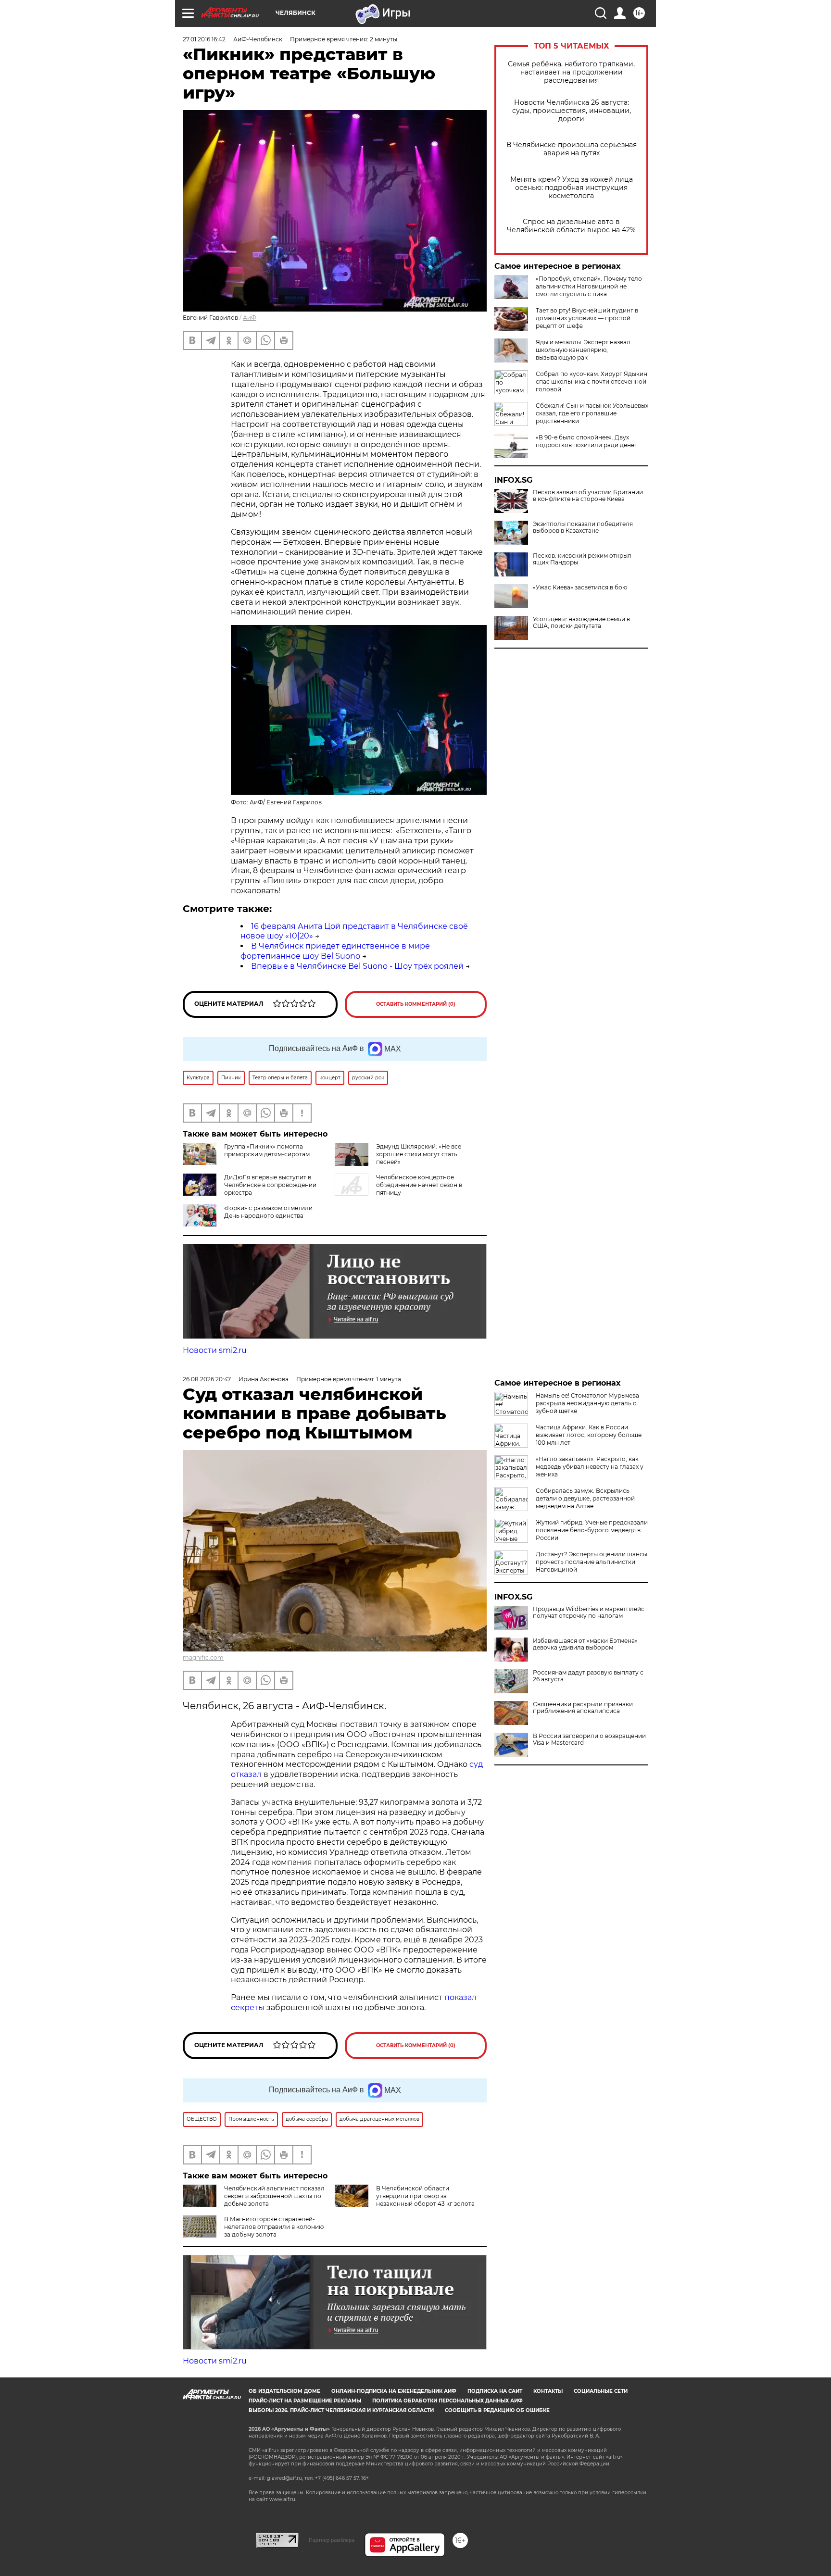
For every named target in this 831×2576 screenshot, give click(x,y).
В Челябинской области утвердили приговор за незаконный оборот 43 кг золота (425, 2196)
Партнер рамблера (332, 2540)
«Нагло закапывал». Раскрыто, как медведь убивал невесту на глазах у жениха (590, 1467)
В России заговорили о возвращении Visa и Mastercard (589, 1739)
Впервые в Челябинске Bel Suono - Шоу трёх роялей (357, 966)
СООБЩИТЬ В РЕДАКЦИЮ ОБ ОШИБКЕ (497, 2410)
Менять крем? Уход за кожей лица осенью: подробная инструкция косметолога (572, 188)
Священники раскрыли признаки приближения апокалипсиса (583, 1708)
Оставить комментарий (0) (416, 1004)
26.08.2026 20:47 (207, 1379)
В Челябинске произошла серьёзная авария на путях (572, 149)
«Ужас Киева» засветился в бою (580, 588)
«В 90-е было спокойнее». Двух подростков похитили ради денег (586, 441)
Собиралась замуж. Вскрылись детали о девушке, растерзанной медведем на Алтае (585, 1498)
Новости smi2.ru (215, 1350)
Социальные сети (601, 2391)
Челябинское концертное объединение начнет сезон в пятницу (419, 1185)
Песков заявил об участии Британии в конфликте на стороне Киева (588, 496)
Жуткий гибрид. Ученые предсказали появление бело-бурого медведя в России (592, 1530)
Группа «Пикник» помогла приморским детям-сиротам (267, 1150)
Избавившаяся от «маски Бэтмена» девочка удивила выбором (585, 1644)
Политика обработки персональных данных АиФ (447, 2401)
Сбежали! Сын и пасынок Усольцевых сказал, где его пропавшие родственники (592, 413)
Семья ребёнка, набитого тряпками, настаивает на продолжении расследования (571, 72)
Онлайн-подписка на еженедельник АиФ (394, 2391)
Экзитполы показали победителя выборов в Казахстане (583, 527)
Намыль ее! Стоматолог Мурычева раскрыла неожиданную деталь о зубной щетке (587, 1403)
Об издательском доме (284, 2391)
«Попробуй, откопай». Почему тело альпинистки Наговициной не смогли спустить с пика (589, 286)
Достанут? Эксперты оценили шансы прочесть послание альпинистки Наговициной (592, 1562)
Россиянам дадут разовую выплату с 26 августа (588, 1676)
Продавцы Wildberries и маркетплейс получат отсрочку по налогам (589, 1613)
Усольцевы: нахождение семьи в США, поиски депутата (581, 623)
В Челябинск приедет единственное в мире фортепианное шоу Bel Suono (335, 951)
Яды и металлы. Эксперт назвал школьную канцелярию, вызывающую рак (583, 350)
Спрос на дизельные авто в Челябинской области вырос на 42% (571, 226)
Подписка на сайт (495, 2391)
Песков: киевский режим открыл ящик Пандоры (582, 559)
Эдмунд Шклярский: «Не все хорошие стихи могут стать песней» (419, 1154)
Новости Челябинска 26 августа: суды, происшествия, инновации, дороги (572, 111)
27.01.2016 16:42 (204, 39)
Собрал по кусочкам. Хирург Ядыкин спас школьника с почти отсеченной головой (592, 381)
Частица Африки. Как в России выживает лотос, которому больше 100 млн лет (589, 1435)
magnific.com (203, 1657)
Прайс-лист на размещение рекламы (305, 2401)
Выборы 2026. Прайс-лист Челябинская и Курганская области (341, 2410)
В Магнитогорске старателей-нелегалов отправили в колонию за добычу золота (274, 2227)
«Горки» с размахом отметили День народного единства (268, 1212)
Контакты (548, 2391)
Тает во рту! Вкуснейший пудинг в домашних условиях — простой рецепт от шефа (587, 318)
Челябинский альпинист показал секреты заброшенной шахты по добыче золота (274, 2196)
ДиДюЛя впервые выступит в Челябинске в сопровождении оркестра (270, 1185)
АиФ (250, 318)
